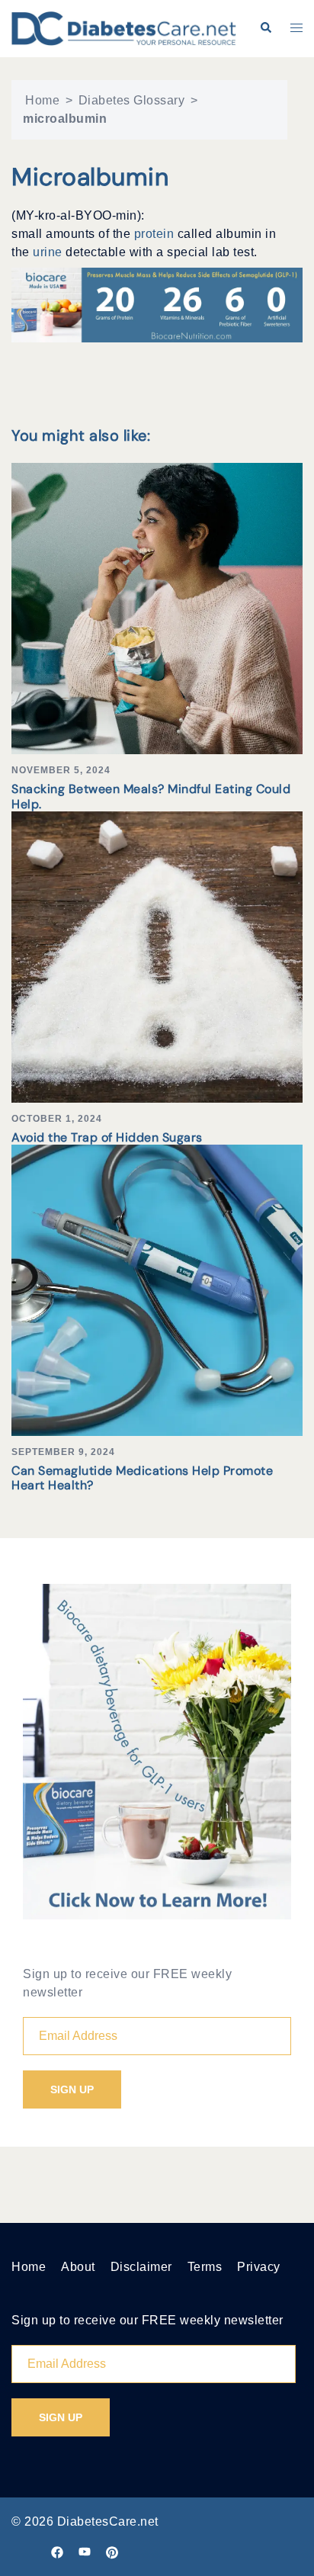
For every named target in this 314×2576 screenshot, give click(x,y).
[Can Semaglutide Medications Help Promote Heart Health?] (157, 1289)
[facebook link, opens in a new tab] (57, 2551)
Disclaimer (141, 2267)
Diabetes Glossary (132, 100)
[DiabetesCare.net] (124, 28)
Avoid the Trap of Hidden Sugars (107, 1137)
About (78, 2267)
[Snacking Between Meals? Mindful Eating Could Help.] (157, 608)
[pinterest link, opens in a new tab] (112, 2551)
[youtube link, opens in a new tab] (85, 2551)
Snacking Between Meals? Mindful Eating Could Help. (151, 796)
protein (156, 234)
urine (49, 252)
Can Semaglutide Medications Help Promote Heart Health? (142, 1478)
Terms (205, 2267)
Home (42, 100)
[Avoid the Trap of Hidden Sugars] (157, 956)
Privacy (259, 2267)
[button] (265, 28)
